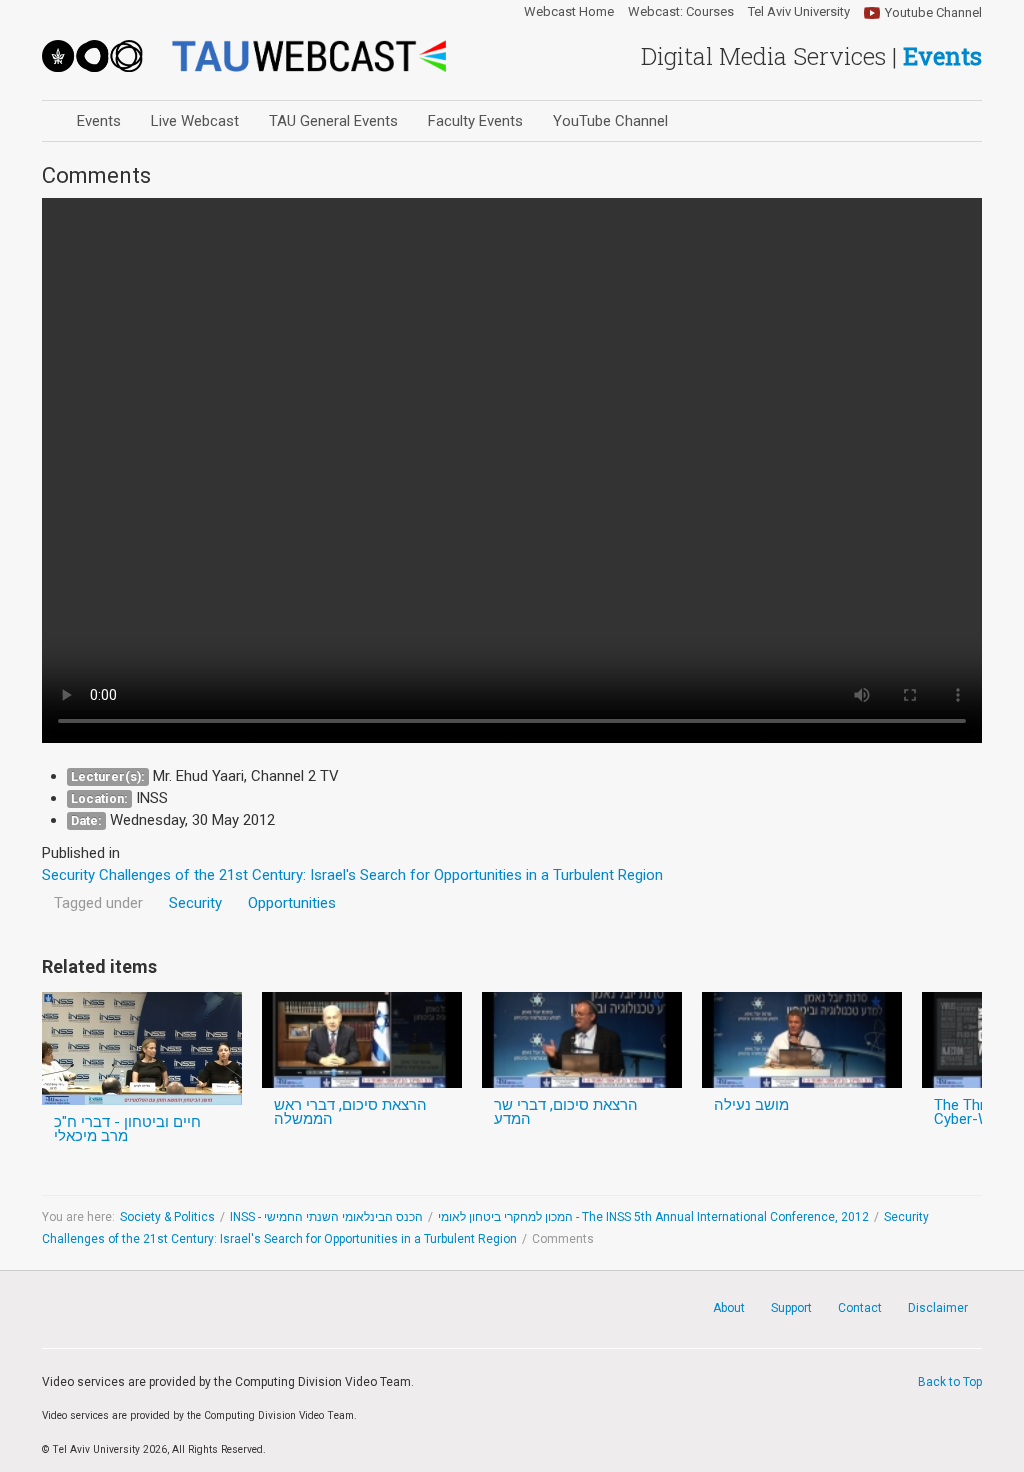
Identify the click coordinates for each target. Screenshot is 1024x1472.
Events (99, 121)
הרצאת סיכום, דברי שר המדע (566, 1112)
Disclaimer (938, 1308)
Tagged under (98, 903)
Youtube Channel (933, 12)
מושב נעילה (751, 1105)
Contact (860, 1308)
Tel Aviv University (799, 12)
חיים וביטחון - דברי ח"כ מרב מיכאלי (127, 1129)
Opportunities (292, 903)
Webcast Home (569, 12)
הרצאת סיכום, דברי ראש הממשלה (350, 1112)
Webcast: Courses (681, 12)
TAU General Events (333, 121)
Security (195, 903)
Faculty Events (475, 121)
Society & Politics (167, 1217)
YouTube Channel (610, 121)
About (729, 1308)
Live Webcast (195, 121)
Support (791, 1308)
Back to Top (950, 1382)
